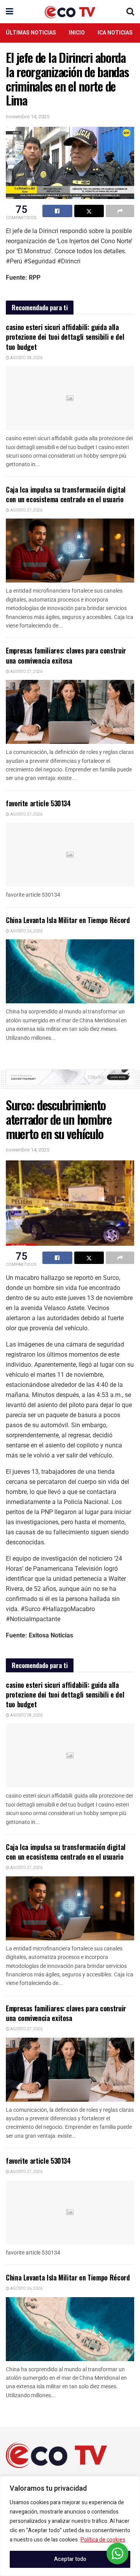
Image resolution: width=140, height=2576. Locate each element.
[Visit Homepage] (70, 12)
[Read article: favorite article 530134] (70, 855)
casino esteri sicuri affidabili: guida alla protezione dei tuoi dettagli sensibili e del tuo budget (65, 337)
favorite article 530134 (38, 803)
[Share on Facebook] (57, 211)
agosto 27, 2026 (26, 510)
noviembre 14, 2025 (28, 117)
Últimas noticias (31, 33)
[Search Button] (130, 12)
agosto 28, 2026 (26, 358)
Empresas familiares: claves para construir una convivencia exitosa (66, 655)
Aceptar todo (70, 2559)
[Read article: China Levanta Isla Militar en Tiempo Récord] (70, 971)
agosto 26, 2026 (26, 931)
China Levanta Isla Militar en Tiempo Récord (68, 920)
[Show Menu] (10, 12)
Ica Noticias (115, 33)
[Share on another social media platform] (120, 211)
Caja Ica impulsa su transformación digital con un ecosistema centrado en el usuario (66, 494)
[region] (70, 2526)
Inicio (77, 33)
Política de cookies (103, 2540)
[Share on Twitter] (89, 211)
